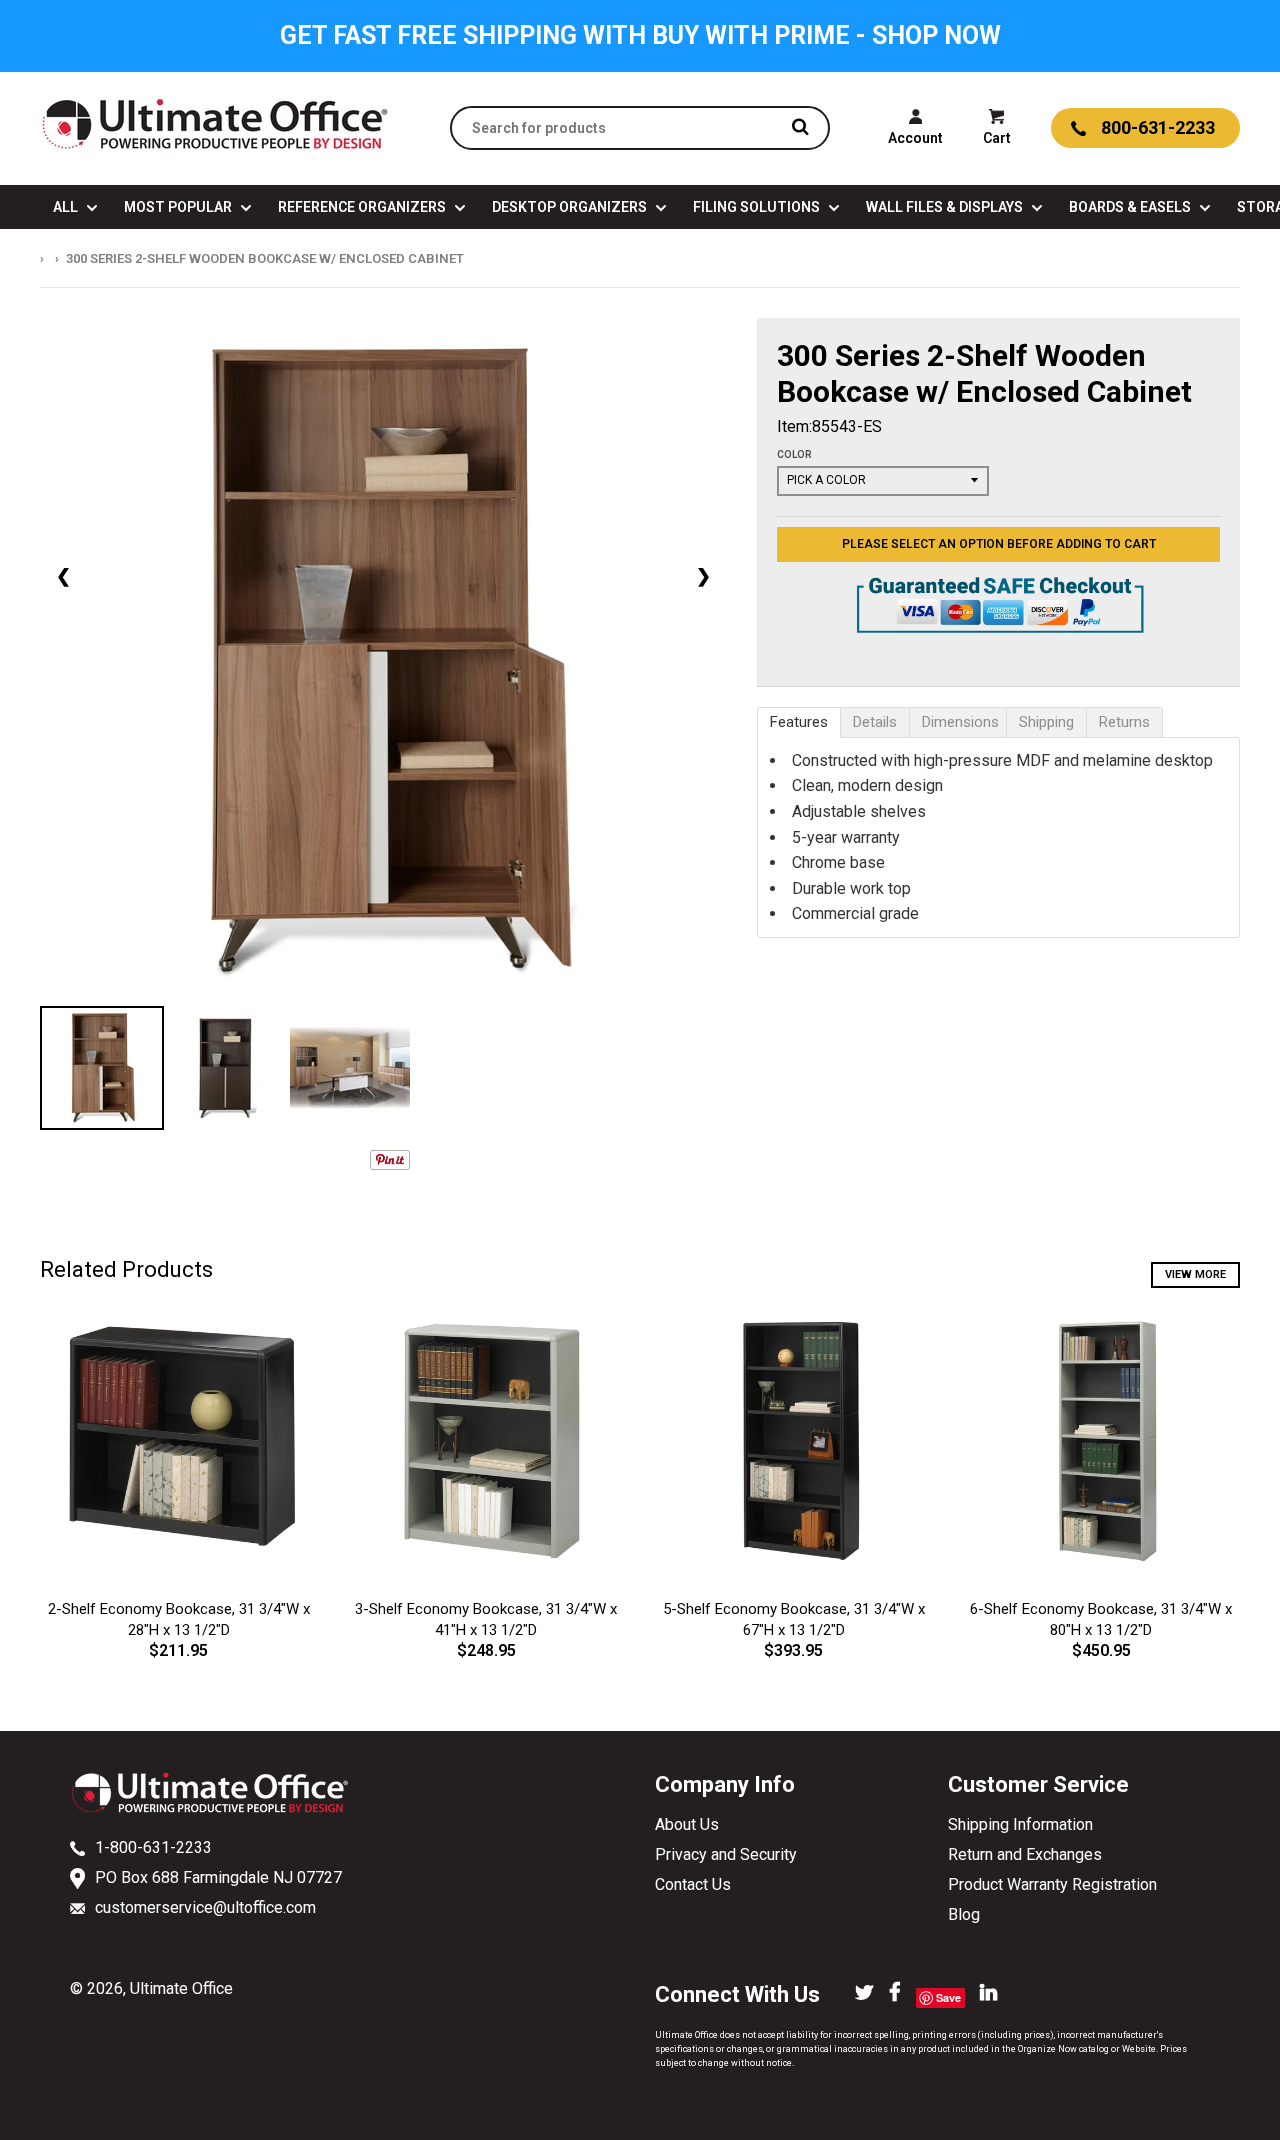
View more (1195, 1274)
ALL (67, 207)
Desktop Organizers (571, 207)
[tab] (799, 722)
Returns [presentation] (1124, 722)
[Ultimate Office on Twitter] (864, 1994)
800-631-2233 (1158, 127)
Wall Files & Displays (946, 207)
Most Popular (179, 207)
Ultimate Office (181, 1988)
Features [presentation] (799, 722)
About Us (687, 1824)
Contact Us (693, 1884)
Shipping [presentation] (1046, 722)
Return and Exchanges (1025, 1854)
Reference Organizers (363, 207)
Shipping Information (1020, 1824)
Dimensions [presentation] (960, 722)
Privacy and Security (726, 1854)
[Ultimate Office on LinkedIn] (988, 1994)
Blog (964, 1914)
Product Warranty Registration (1052, 1884)
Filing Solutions (758, 207)
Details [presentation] (875, 722)
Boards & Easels (1131, 207)
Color (794, 454)
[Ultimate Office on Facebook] (895, 1994)
